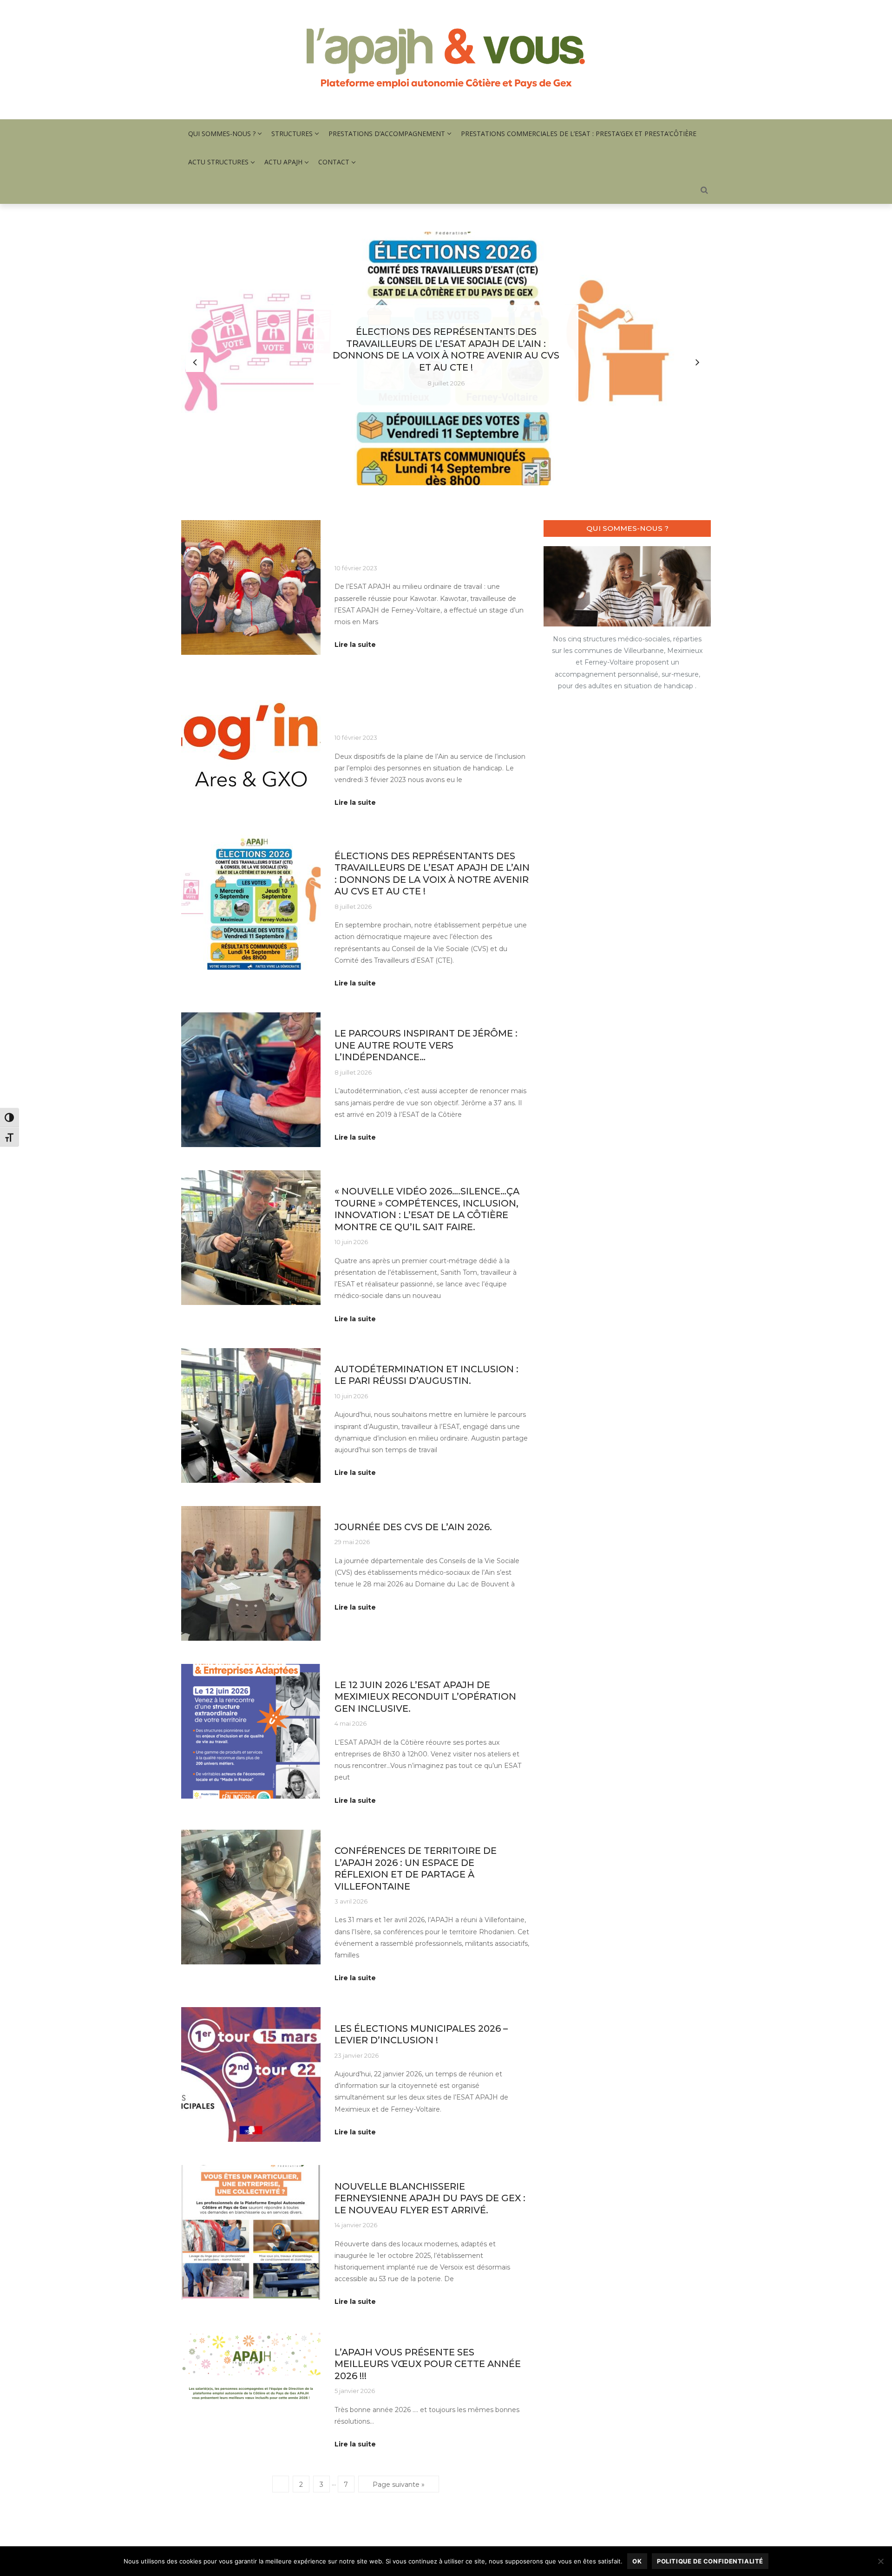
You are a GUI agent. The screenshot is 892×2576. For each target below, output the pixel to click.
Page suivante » (399, 2485)
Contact (334, 162)
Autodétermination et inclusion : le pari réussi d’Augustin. (426, 1375)
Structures (292, 134)
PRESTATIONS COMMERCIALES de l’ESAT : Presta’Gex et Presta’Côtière (579, 134)
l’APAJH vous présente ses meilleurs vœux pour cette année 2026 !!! (428, 2364)
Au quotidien (354, 526)
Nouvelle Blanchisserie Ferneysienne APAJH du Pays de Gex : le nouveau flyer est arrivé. (430, 2198)
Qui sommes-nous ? (222, 134)
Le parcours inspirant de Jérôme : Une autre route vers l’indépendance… (426, 1045)
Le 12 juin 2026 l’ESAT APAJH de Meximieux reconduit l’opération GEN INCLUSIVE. (425, 1697)
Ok (637, 2561)
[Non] (880, 2561)
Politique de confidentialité (710, 2561)
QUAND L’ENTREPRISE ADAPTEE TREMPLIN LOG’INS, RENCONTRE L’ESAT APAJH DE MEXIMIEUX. (429, 711)
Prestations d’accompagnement (387, 134)
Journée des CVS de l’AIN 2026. (413, 1527)
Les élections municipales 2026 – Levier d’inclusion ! (421, 2034)
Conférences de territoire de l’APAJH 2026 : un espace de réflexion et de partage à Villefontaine (416, 1868)
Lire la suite (355, 645)
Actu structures (218, 162)
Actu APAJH (283, 162)
